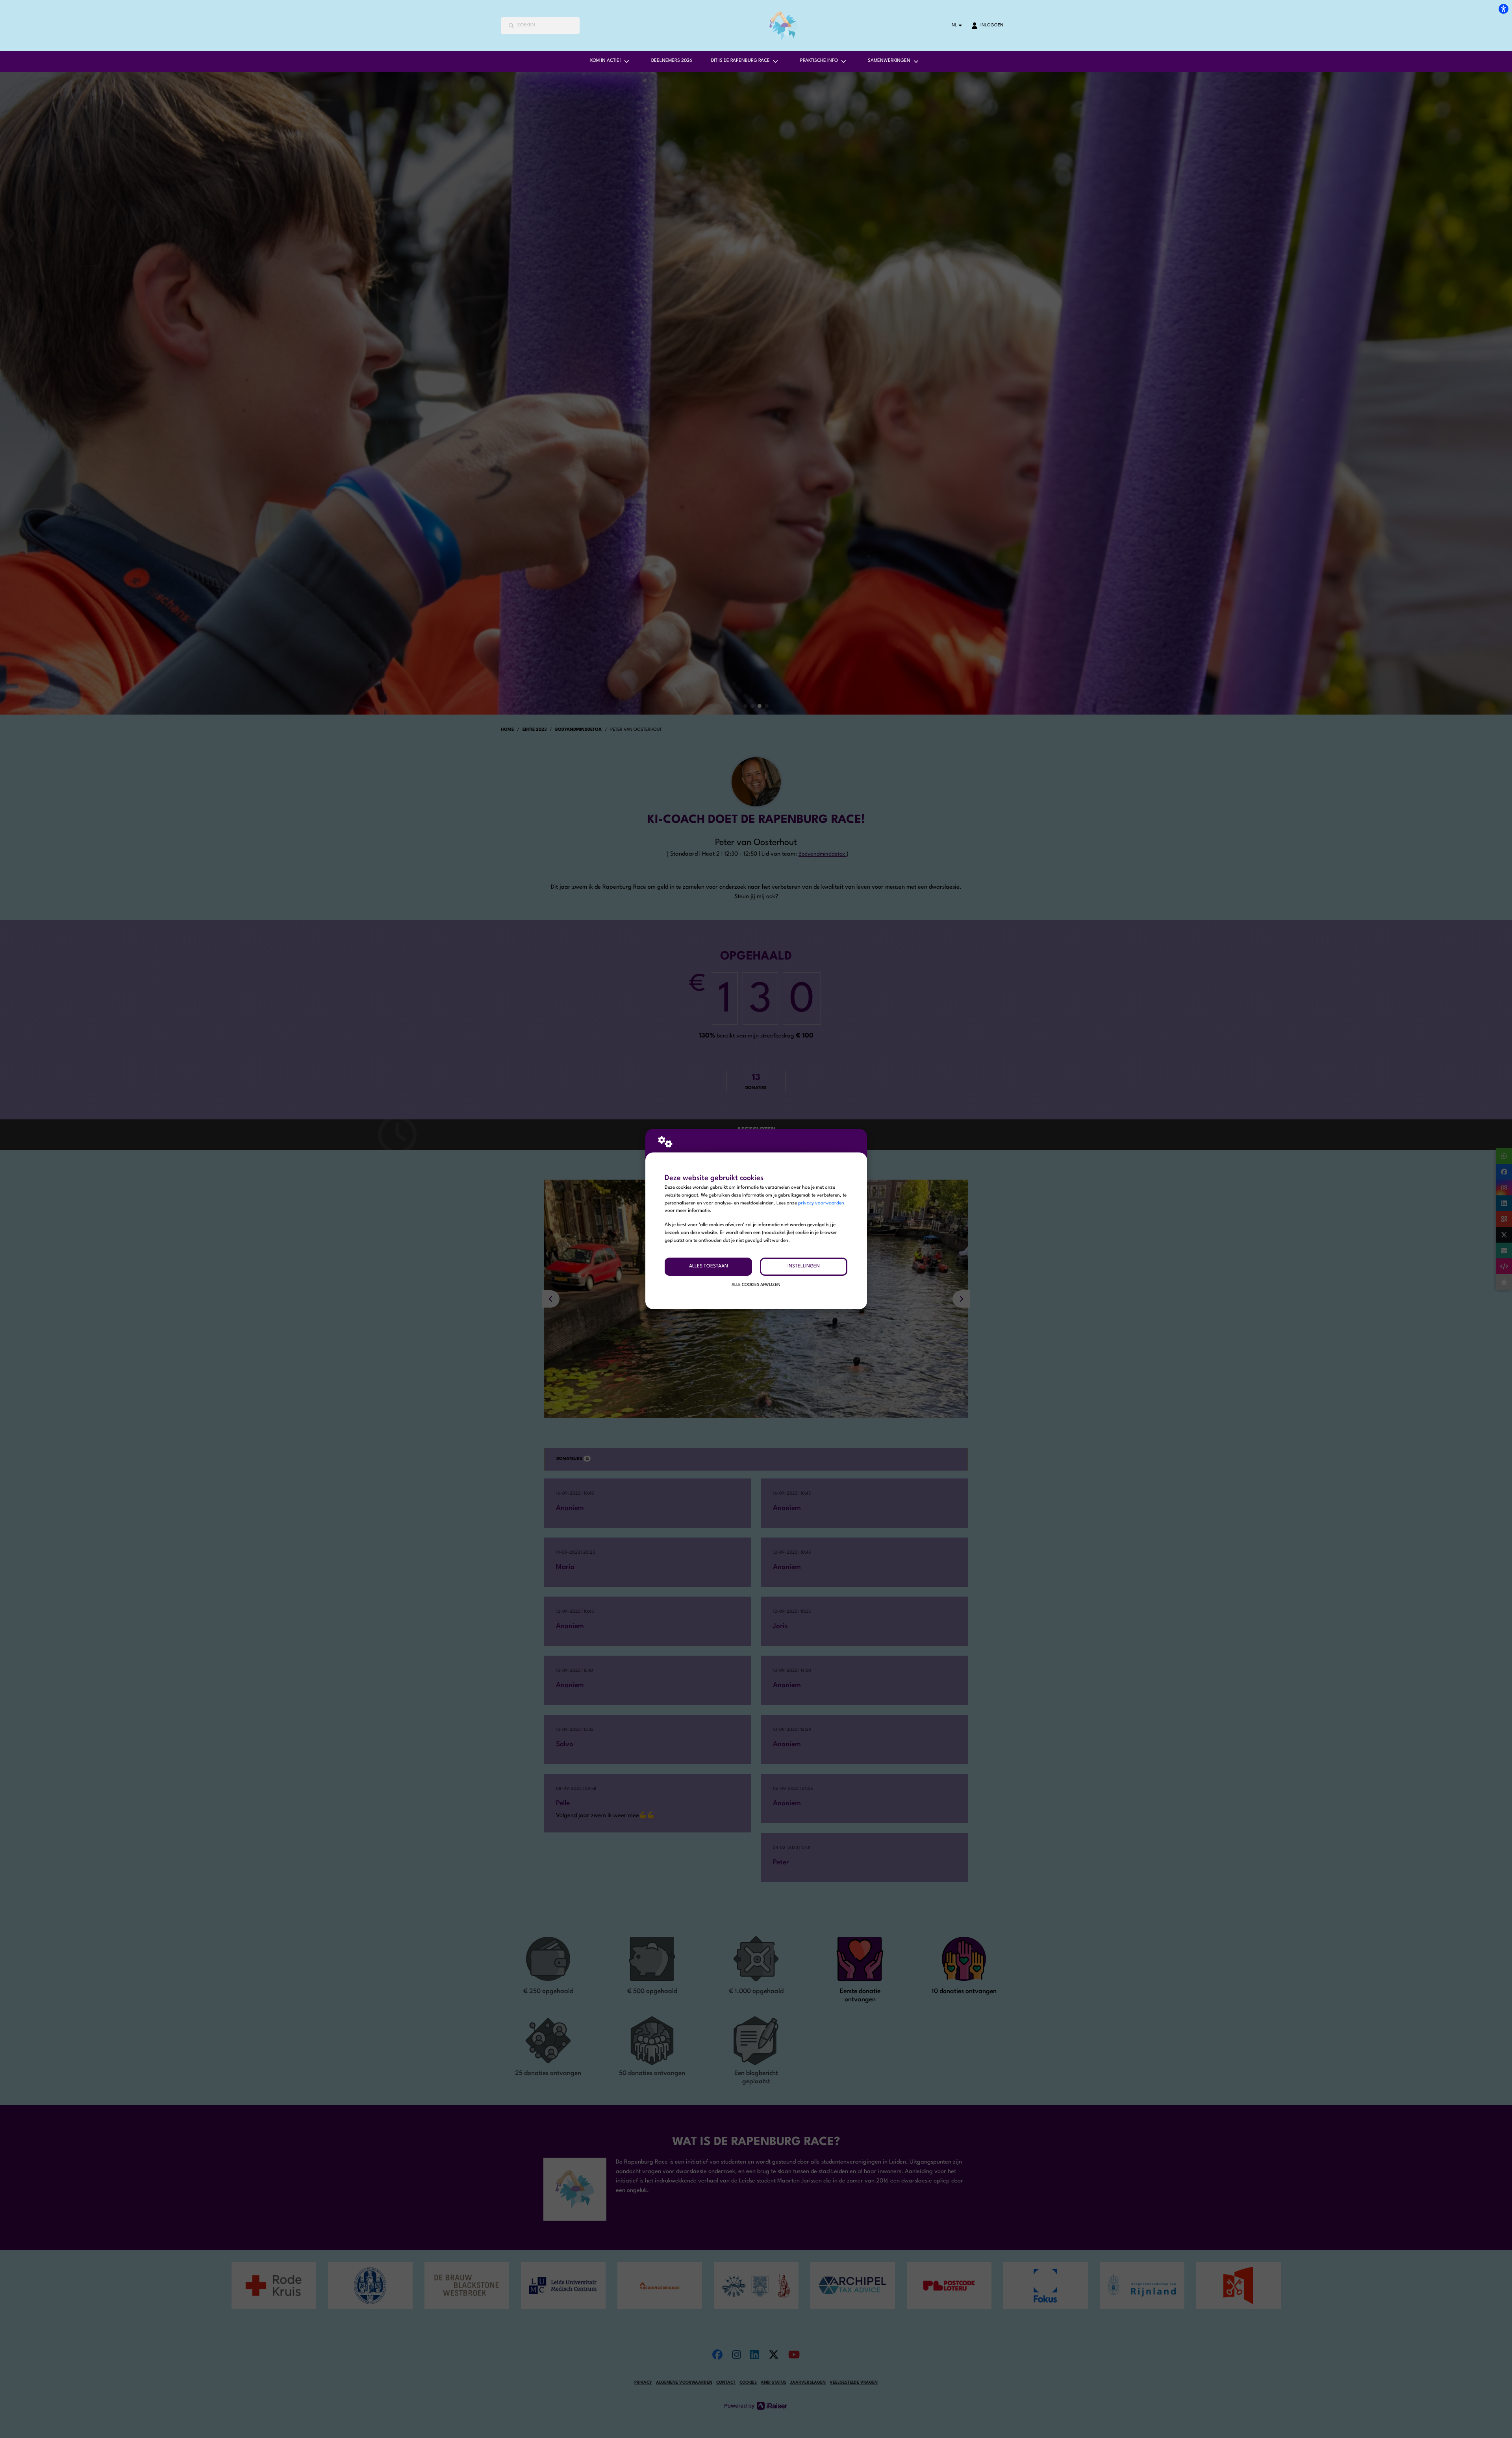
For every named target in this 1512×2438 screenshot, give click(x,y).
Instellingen (804, 1266)
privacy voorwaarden (821, 1203)
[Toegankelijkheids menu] (1503, 9)
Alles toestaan (709, 1266)
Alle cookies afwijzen (756, 1285)
